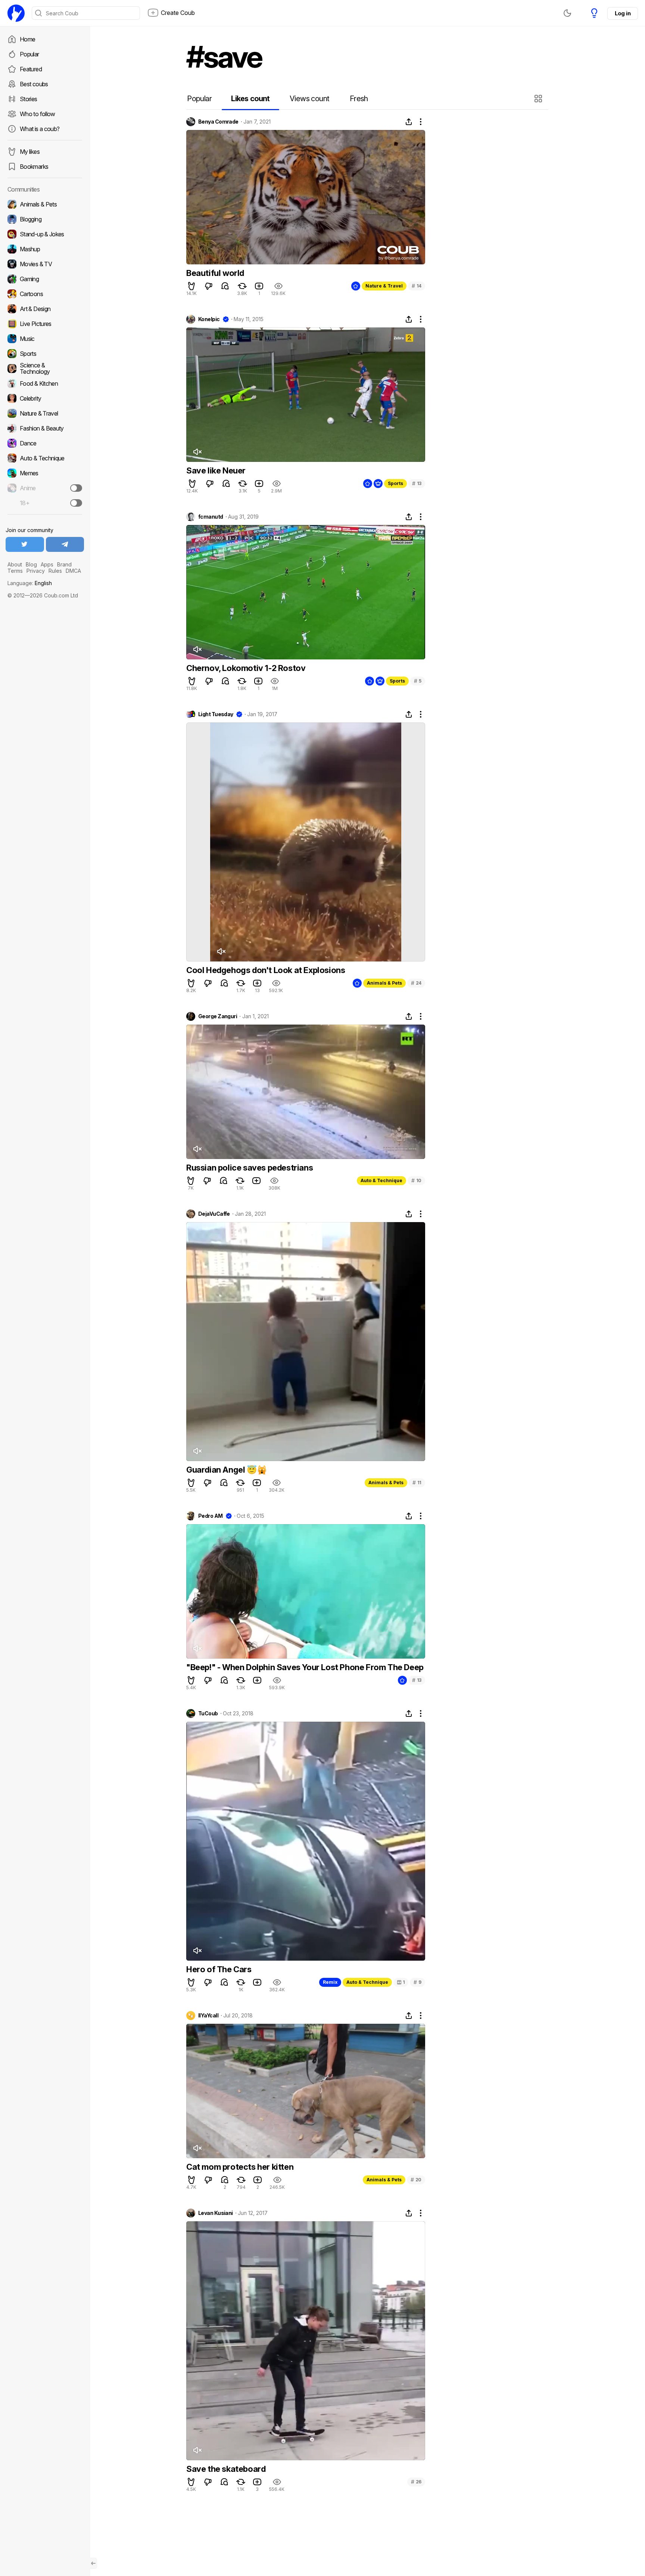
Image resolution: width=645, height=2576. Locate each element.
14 (417, 286)
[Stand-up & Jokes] (45, 234)
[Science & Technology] (45, 369)
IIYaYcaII (208, 2016)
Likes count (250, 99)
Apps (47, 564)
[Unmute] (197, 452)
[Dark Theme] (567, 13)
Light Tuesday (216, 714)
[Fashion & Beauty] (45, 428)
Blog (31, 564)
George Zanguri (218, 1016)
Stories (29, 99)
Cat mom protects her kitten (240, 2167)
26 (416, 2482)
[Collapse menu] (93, 2563)
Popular (29, 54)
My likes (30, 152)
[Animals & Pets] (45, 204)
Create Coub (178, 13)
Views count (309, 99)
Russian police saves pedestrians (250, 1168)
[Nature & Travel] (45, 413)
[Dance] (45, 443)
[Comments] (225, 286)
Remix (330, 1982)
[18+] (76, 503)
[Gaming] (45, 279)
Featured (31, 69)
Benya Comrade (218, 122)
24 (416, 983)
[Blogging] (45, 219)
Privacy (36, 571)
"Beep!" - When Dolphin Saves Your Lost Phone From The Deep (305, 1667)
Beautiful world (215, 273)
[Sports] (45, 354)
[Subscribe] (76, 488)
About (15, 564)
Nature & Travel (384, 286)
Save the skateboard (226, 2469)
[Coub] (16, 13)
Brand (64, 564)
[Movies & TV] (45, 264)
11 (417, 1483)
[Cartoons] (45, 294)
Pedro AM (211, 1516)
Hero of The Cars (219, 1969)
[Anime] (45, 488)
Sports (395, 483)
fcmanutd (211, 517)
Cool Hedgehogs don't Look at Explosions (266, 970)
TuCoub (208, 1713)
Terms (15, 571)
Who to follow (38, 114)
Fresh (359, 99)
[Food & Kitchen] (45, 383)
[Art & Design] (45, 309)
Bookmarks (34, 167)
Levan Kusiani (216, 2213)
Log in (623, 13)
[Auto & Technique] (45, 458)
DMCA (73, 571)
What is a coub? (40, 129)
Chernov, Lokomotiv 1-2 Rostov (246, 668)
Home (27, 39)
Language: (30, 583)
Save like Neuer (216, 470)
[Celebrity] (45, 398)
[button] (539, 99)
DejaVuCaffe (214, 1214)
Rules (55, 571)
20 (416, 2180)
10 (416, 1180)
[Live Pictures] (45, 324)
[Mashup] (45, 249)
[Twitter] (25, 544)
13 (417, 483)
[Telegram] (65, 544)
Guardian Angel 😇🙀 (226, 1470)
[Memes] (45, 473)
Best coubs (34, 84)
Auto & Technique (381, 1180)
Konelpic (209, 319)
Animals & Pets (384, 983)
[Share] (409, 122)
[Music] (45, 339)
